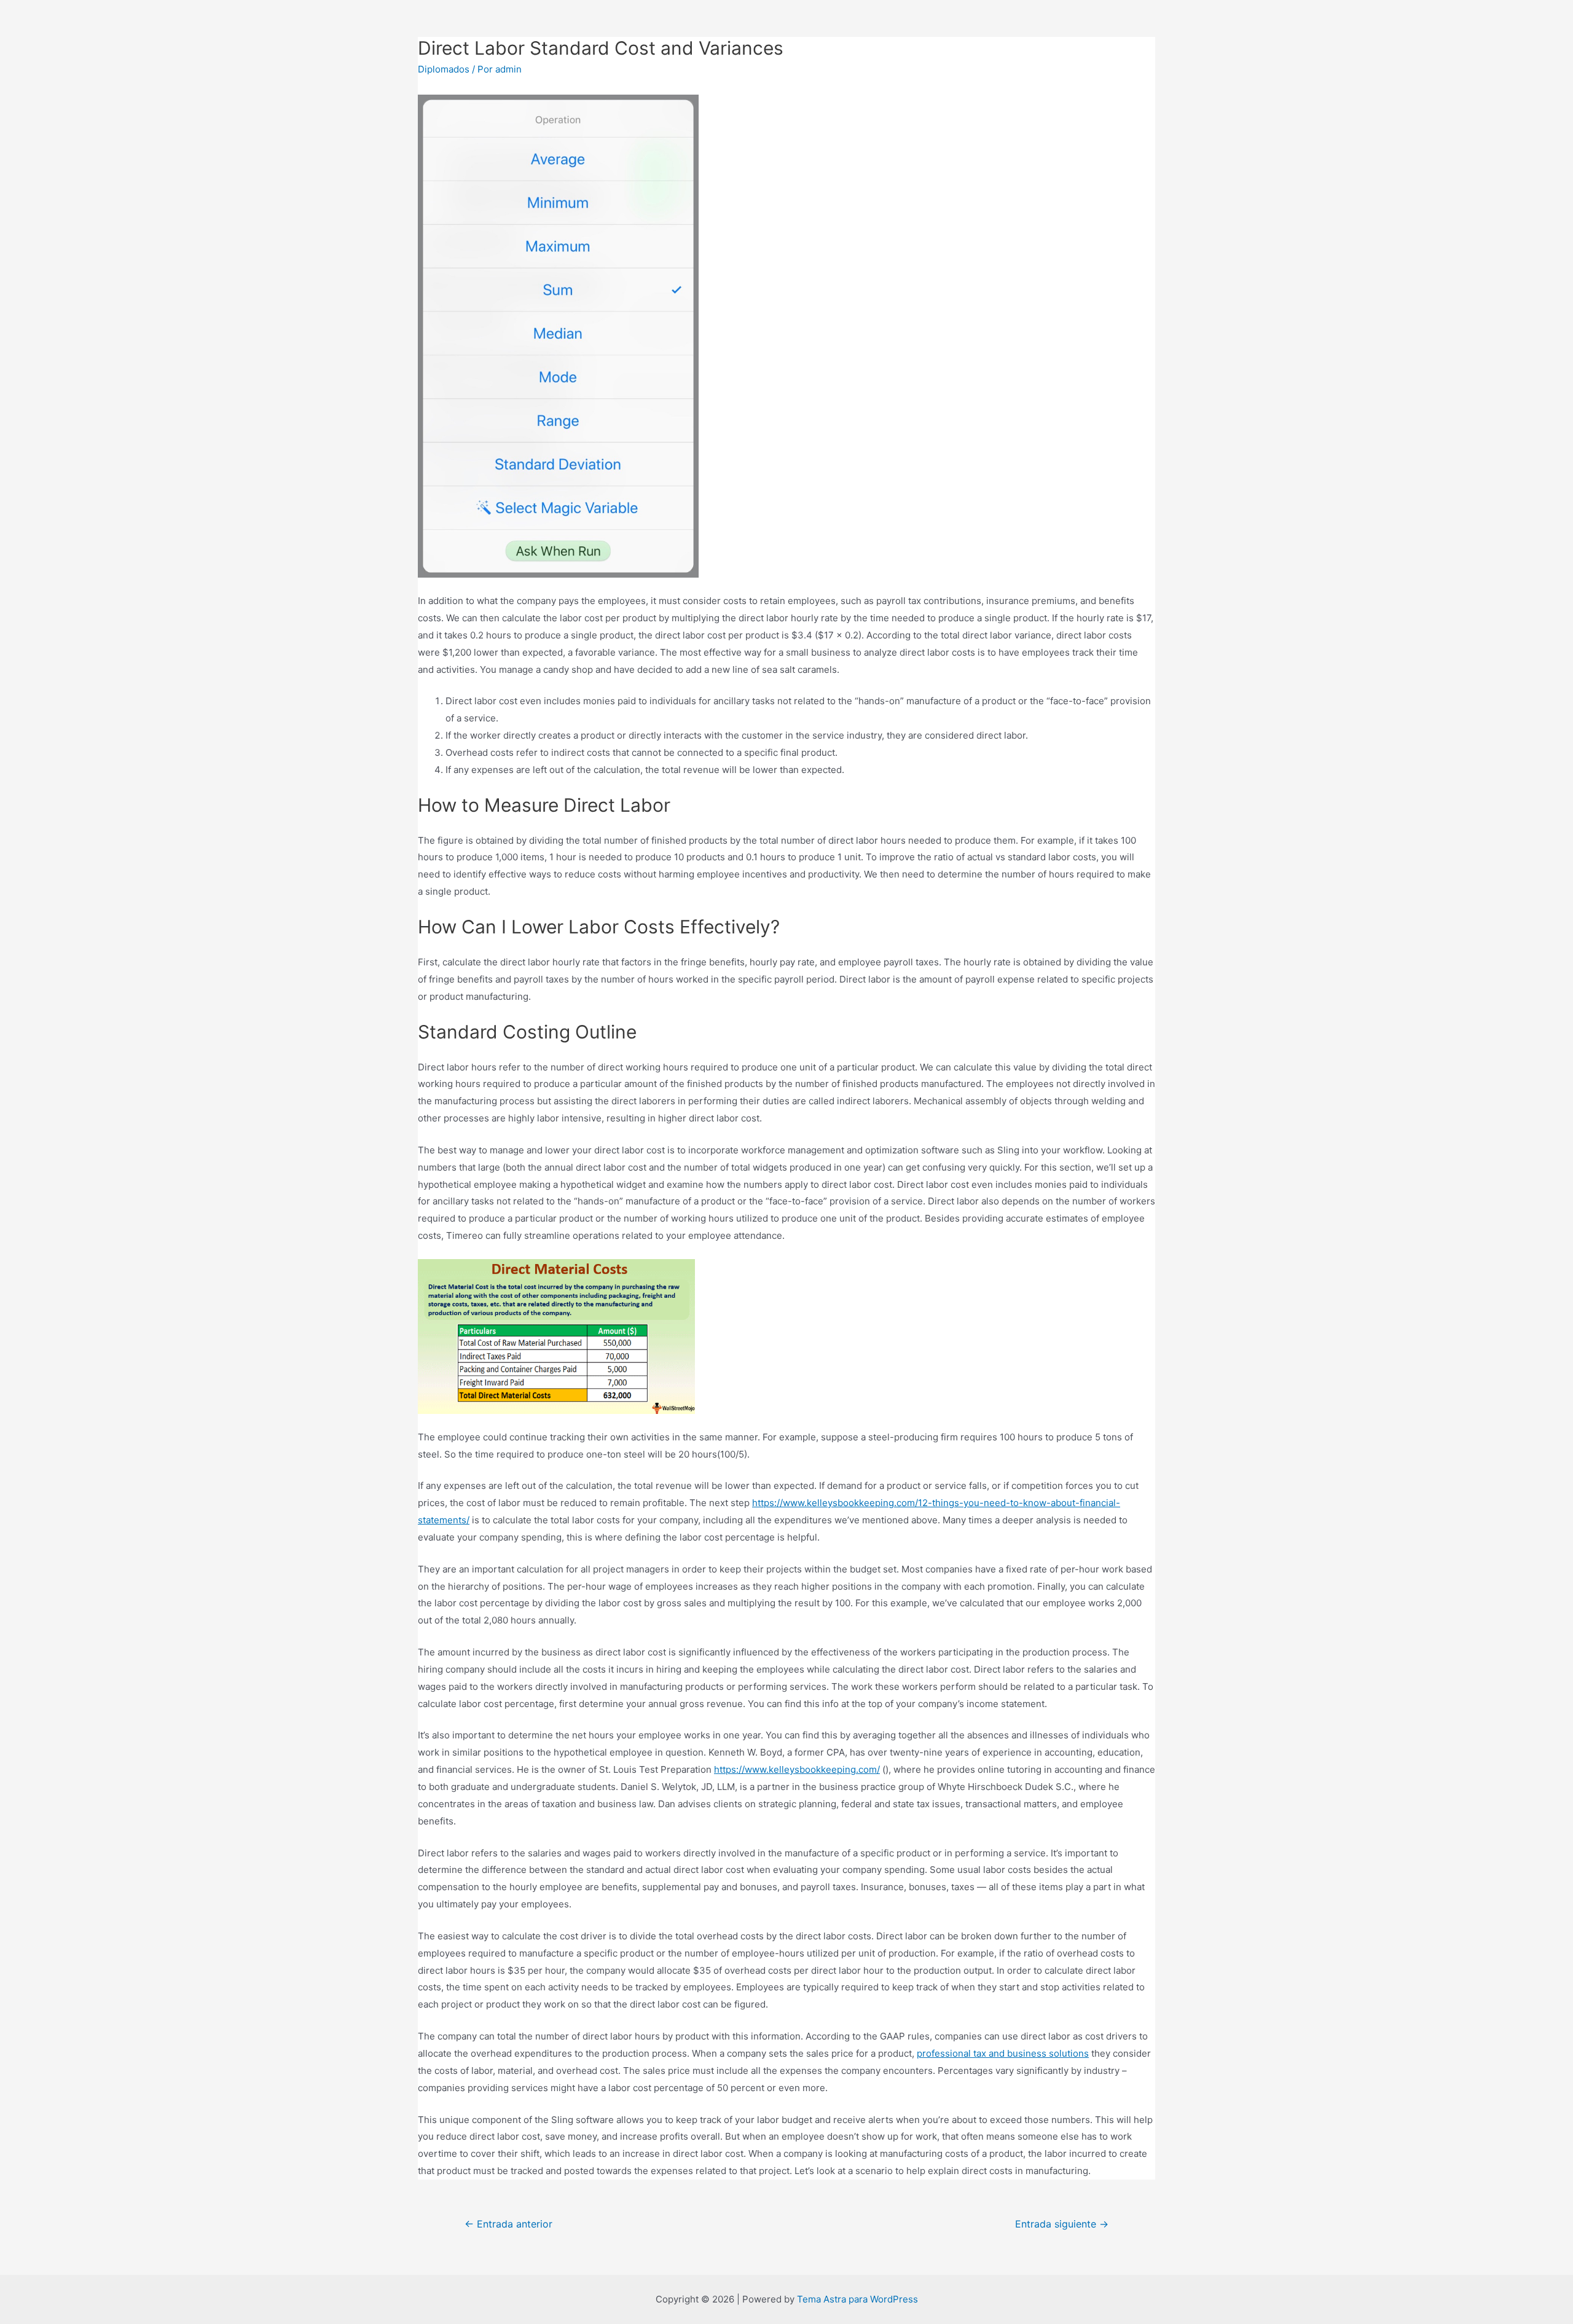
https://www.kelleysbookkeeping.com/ (797, 1769)
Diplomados (444, 69)
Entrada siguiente (1062, 2224)
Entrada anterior (508, 2224)
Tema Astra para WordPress (857, 2299)
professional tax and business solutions (1003, 2053)
